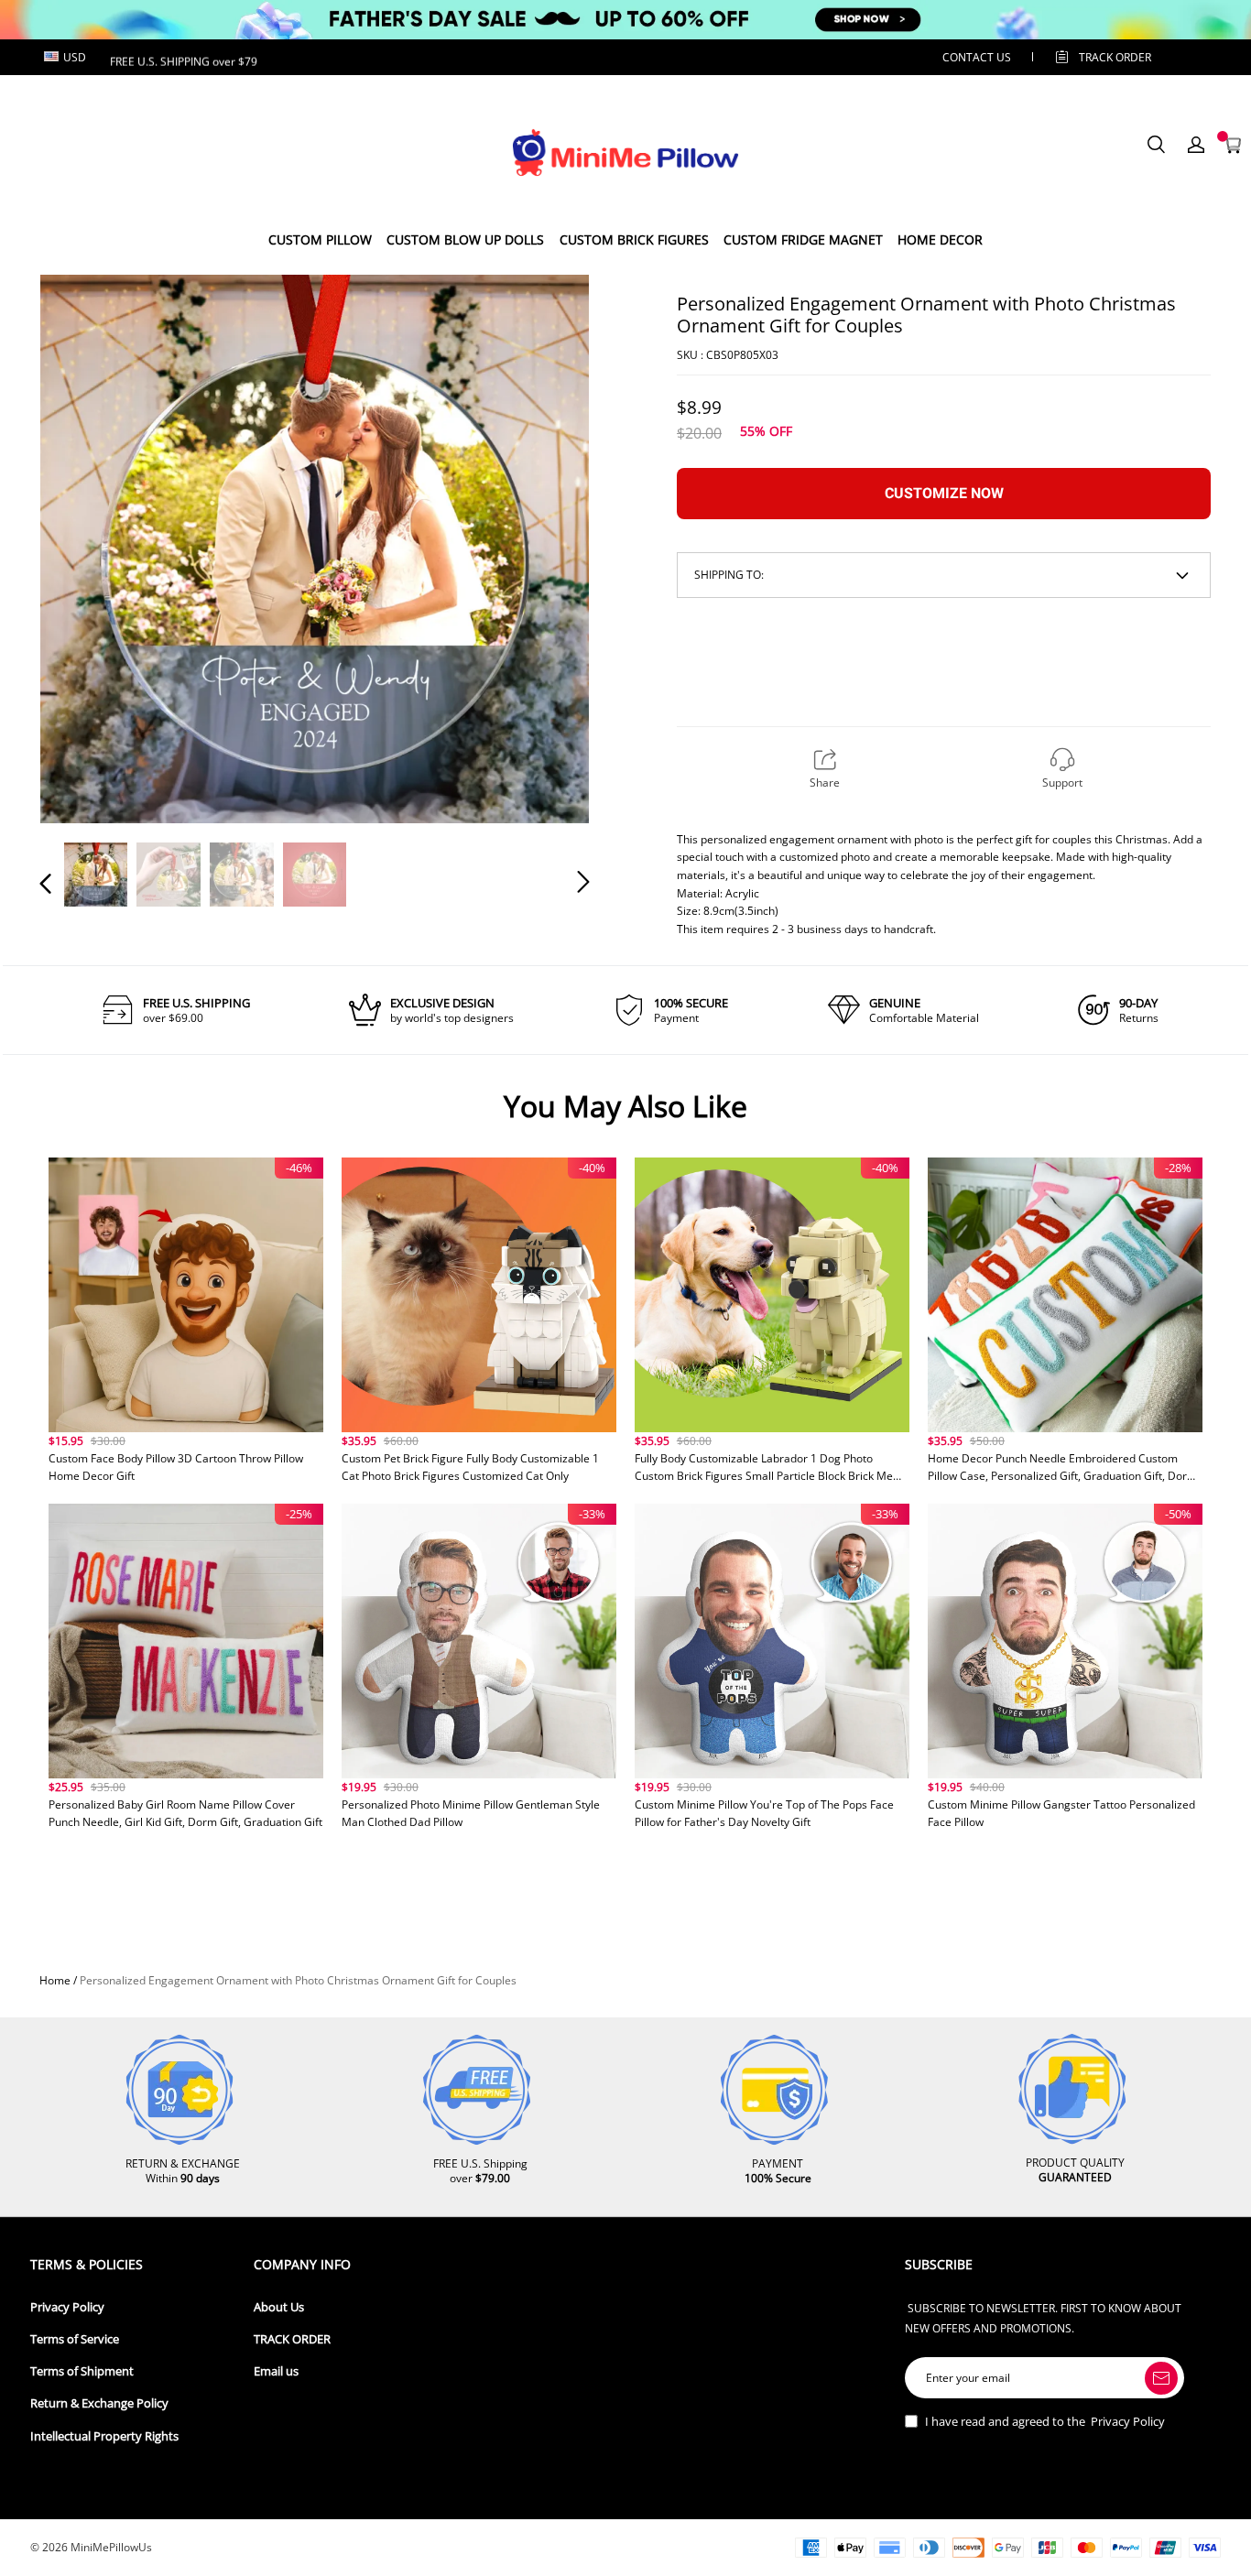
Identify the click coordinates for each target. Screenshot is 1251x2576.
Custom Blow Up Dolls (465, 239)
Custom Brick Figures (634, 239)
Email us (276, 2371)
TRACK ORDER (292, 2339)
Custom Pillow (320, 239)
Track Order (1115, 57)
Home (55, 1980)
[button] (82, 548)
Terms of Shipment (82, 2371)
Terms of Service (75, 2339)
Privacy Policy (67, 2307)
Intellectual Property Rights (104, 2436)
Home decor (940, 239)
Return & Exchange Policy (99, 2403)
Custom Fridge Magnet (803, 239)
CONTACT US (977, 57)
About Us (279, 2307)
